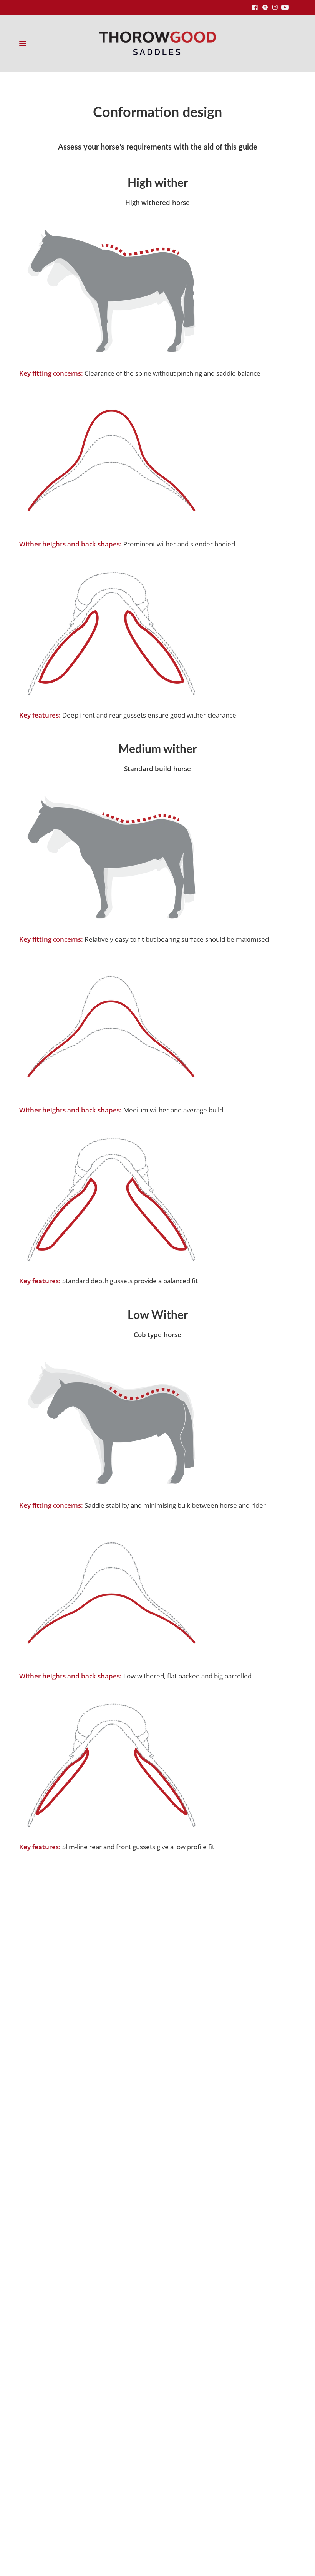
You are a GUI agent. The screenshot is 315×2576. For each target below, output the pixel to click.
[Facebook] (255, 7)
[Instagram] (275, 7)
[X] (265, 7)
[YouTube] (285, 7)
